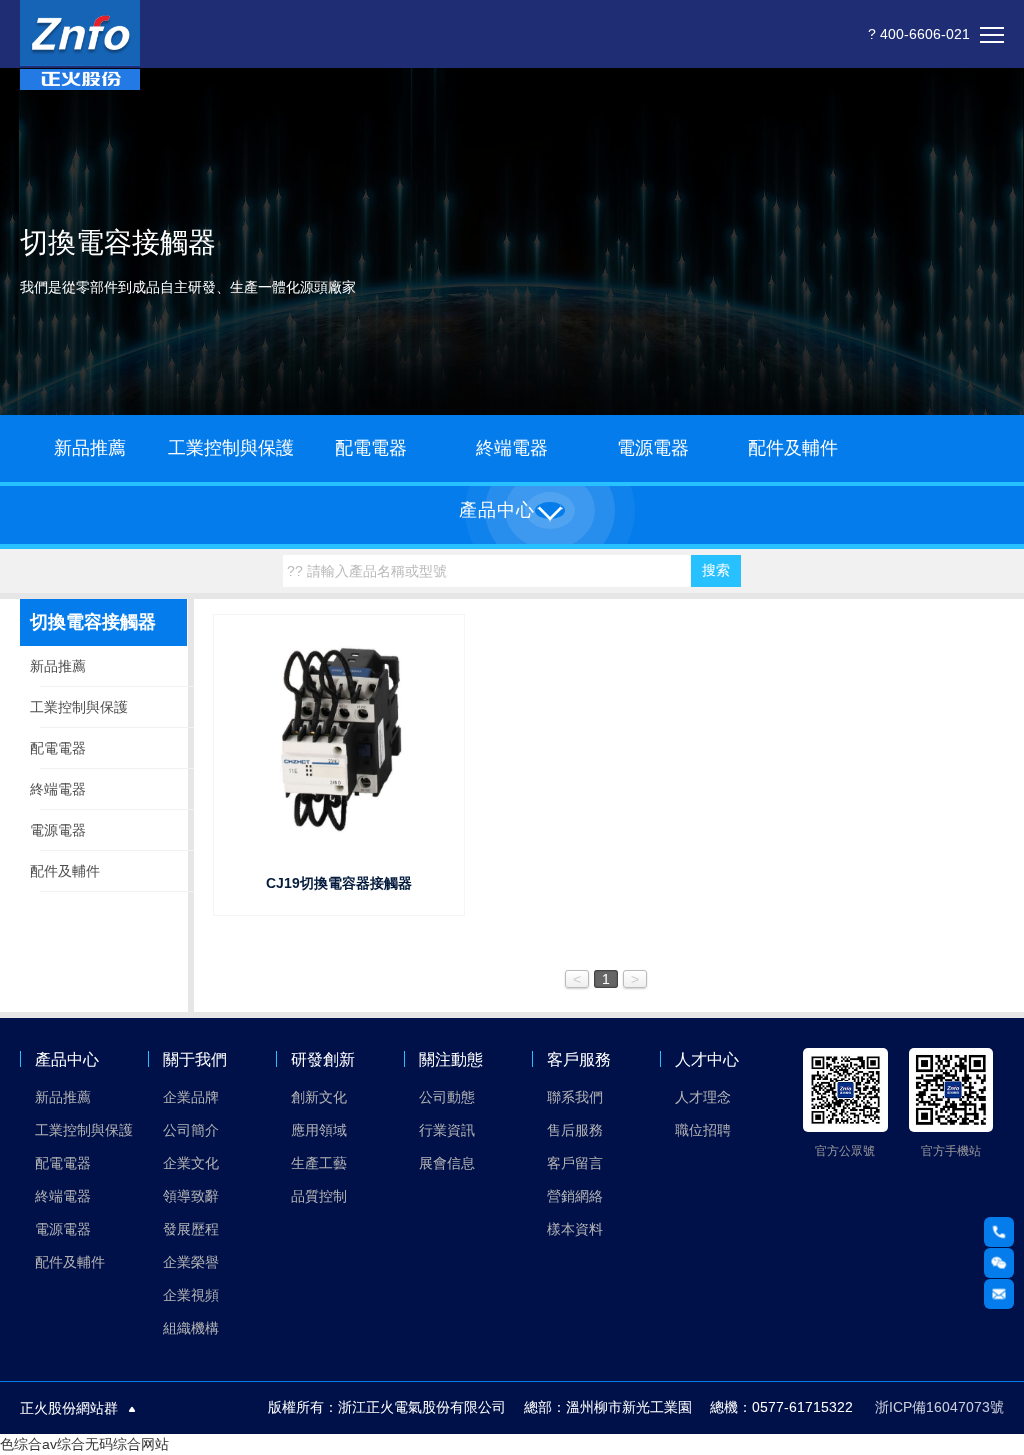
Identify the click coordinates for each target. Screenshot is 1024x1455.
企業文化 (191, 1163)
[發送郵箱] (999, 1294)
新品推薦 (90, 448)
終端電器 (512, 448)
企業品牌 (191, 1097)
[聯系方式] (999, 1232)
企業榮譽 (191, 1262)
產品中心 (67, 1059)
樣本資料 (575, 1229)
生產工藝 (319, 1163)
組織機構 (191, 1328)
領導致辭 (191, 1196)
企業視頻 (191, 1295)
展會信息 (447, 1163)
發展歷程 (191, 1229)
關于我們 (195, 1059)
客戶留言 (575, 1163)
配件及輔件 (793, 448)
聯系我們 (575, 1097)
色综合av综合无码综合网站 (84, 1444)
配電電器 (371, 448)
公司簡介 (191, 1130)
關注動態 (451, 1059)
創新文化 (319, 1097)
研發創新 (323, 1059)
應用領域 (319, 1130)
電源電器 (653, 448)
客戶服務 (579, 1059)
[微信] (999, 1263)
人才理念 (703, 1097)
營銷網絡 (575, 1196)
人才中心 (707, 1059)
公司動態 (447, 1097)
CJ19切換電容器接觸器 (339, 883)
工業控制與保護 (231, 448)
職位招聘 (703, 1130)
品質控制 (319, 1196)
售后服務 (575, 1130)
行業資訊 (447, 1130)
